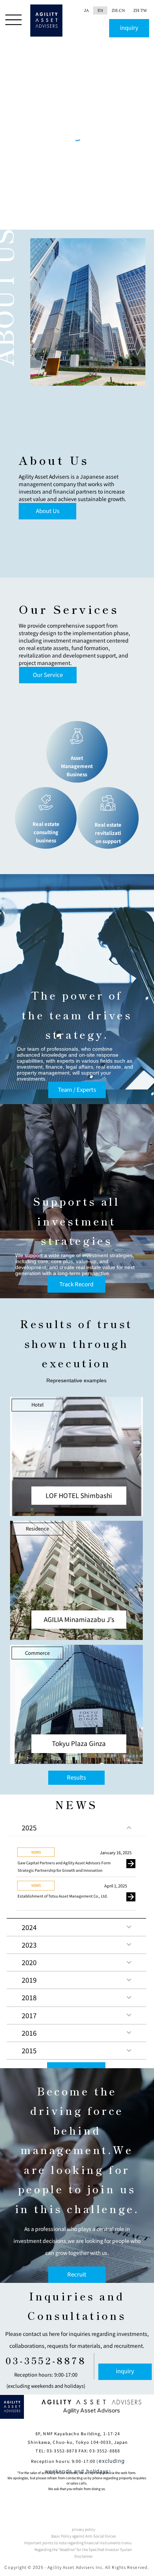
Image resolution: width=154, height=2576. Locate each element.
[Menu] (14, 20)
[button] (79, 1496)
